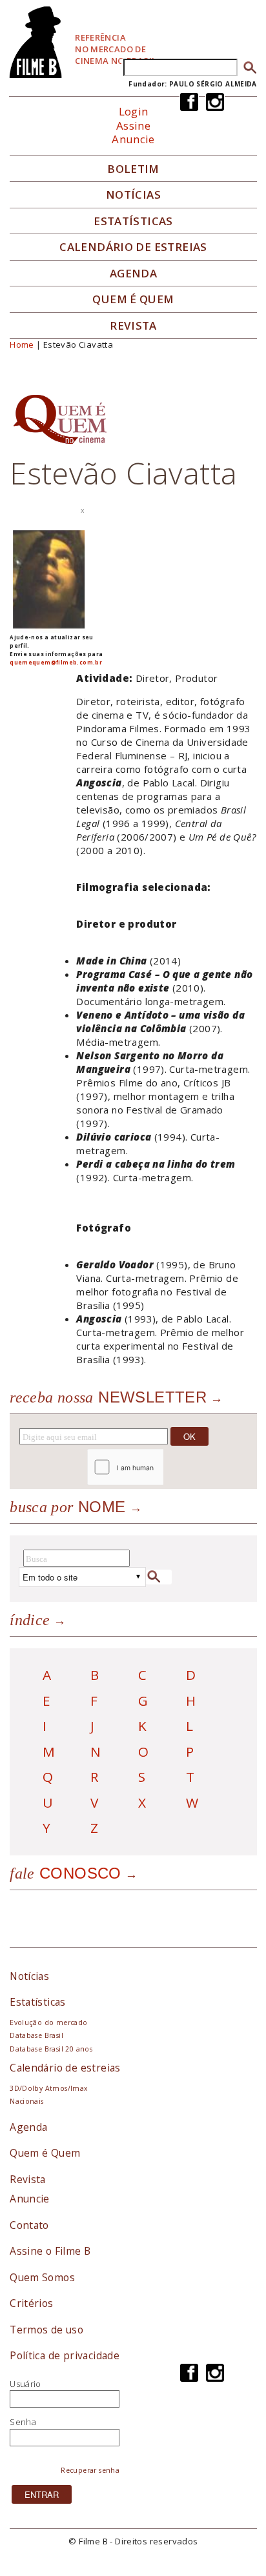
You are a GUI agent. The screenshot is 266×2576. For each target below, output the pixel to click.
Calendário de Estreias (133, 247)
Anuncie (133, 139)
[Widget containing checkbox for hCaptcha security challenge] (160, 1467)
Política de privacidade (65, 2355)
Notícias (133, 195)
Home (22, 344)
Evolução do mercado (48, 2022)
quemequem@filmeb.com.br (56, 662)
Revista (133, 326)
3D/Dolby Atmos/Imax (48, 2088)
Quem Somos (42, 2277)
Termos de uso (46, 2330)
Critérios (32, 2303)
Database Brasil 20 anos (51, 2049)
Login (134, 111)
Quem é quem (133, 299)
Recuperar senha (90, 2470)
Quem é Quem (45, 2153)
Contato (29, 2225)
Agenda (133, 274)
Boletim (133, 169)
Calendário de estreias (65, 2068)
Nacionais (27, 2101)
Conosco (66, 1873)
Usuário (26, 2384)
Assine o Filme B (50, 2251)
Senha (23, 2422)
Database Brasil (36, 2035)
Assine (133, 125)
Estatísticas (133, 221)
